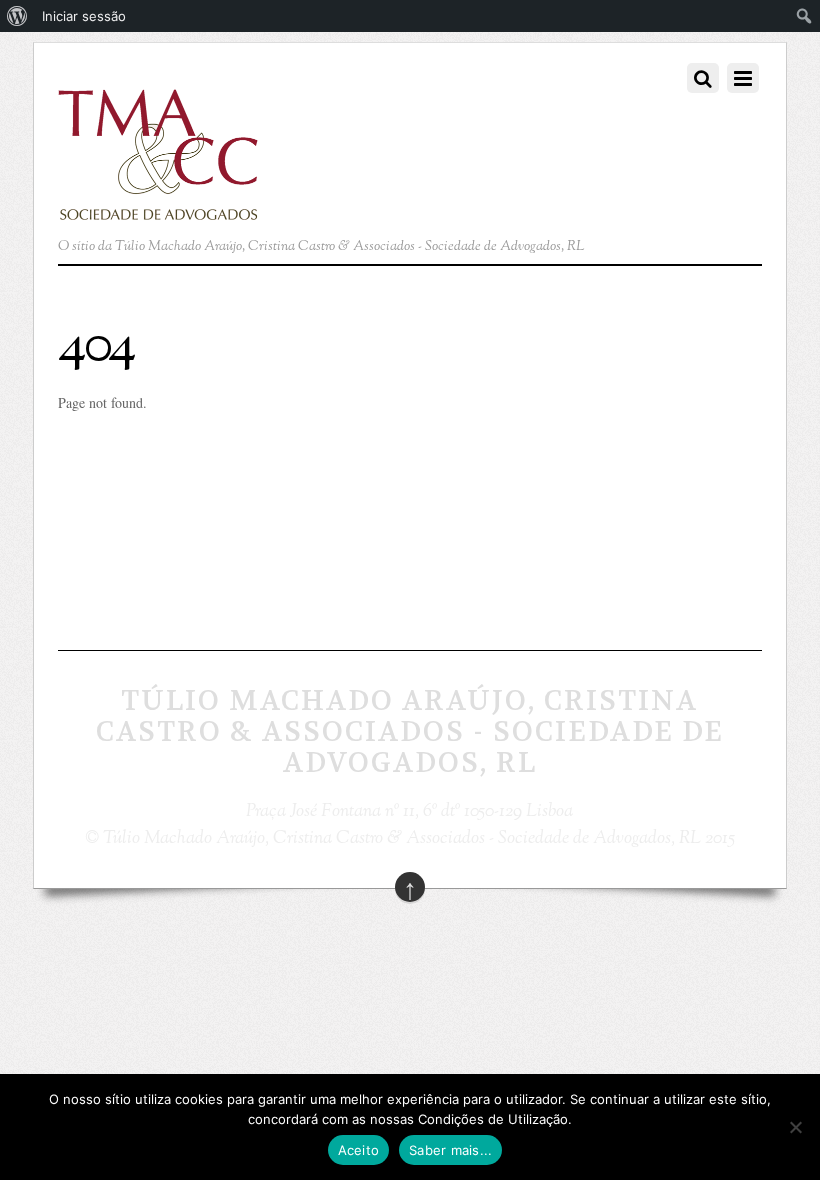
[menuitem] (17, 16)
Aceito (359, 1150)
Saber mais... (450, 1150)
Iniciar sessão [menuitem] (84, 16)
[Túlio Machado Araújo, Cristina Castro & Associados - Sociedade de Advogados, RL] (158, 209)
